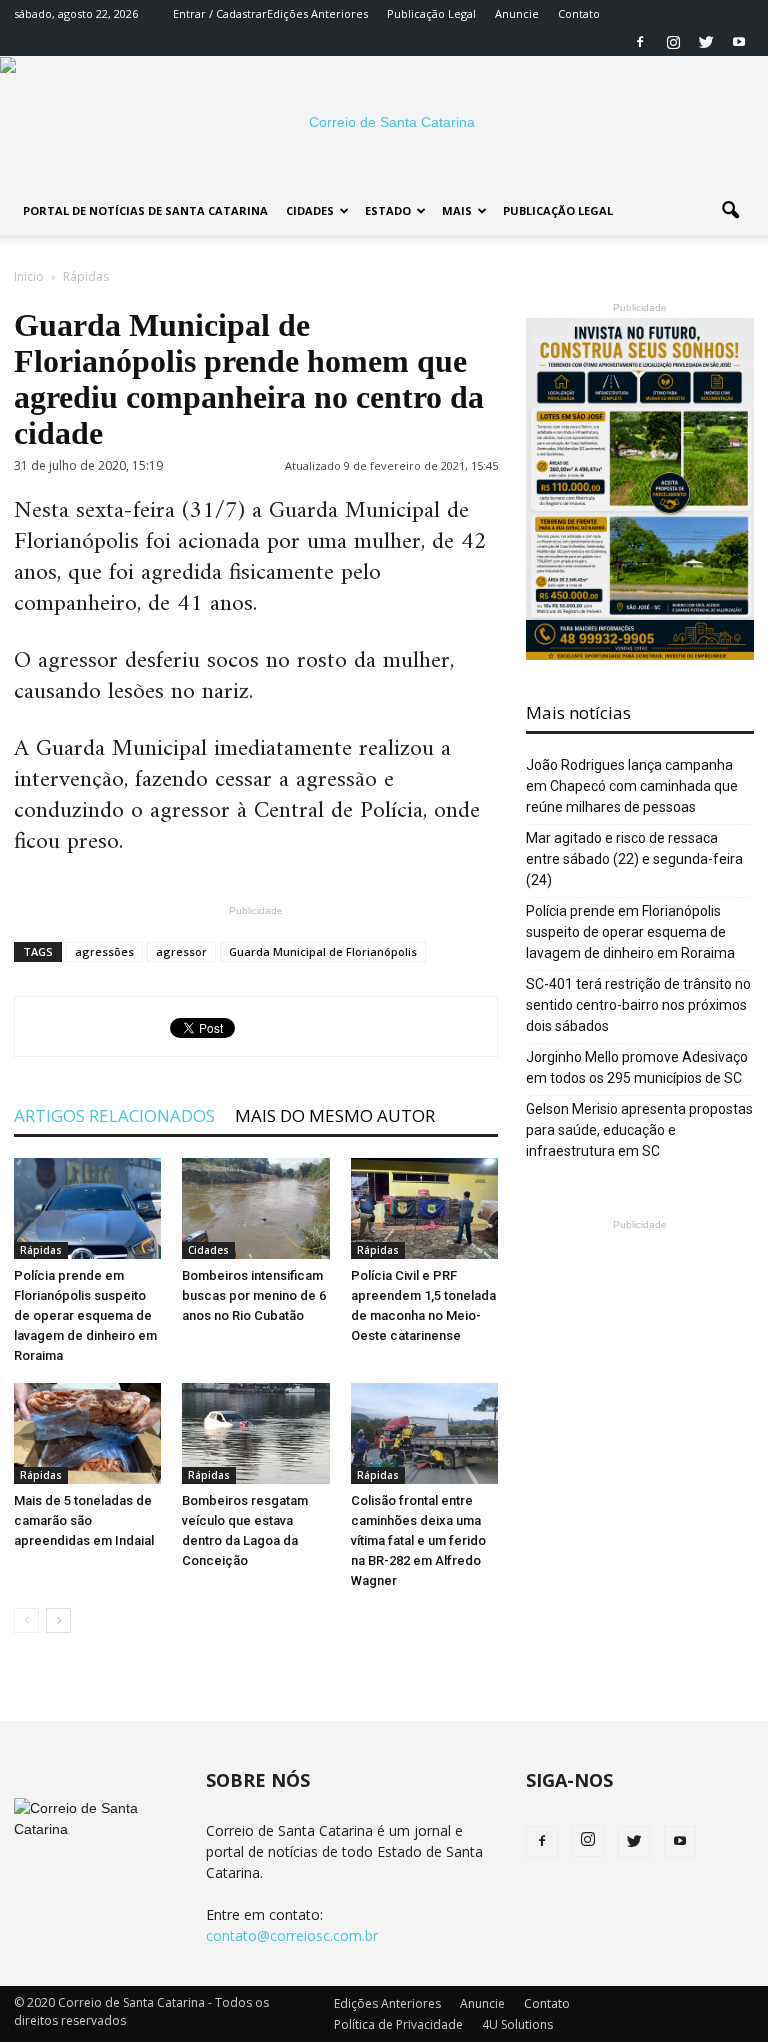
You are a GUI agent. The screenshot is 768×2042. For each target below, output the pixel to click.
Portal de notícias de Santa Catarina (145, 210)
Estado (388, 210)
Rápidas (41, 1250)
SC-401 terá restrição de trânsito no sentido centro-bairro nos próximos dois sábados (638, 1005)
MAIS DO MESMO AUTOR (335, 1115)
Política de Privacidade (398, 2024)
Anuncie (517, 13)
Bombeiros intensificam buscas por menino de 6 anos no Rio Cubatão (254, 1295)
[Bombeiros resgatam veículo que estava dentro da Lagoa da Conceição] (255, 1433)
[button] (730, 211)
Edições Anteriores (317, 13)
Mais (457, 210)
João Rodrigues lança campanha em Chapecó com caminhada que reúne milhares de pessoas (632, 786)
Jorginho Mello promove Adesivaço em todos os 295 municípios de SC (637, 1067)
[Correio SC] (384, 122)
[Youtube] (739, 42)
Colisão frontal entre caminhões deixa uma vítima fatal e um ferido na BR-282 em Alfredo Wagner (418, 1540)
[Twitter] (706, 42)
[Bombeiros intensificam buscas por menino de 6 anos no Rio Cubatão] (255, 1208)
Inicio (29, 276)
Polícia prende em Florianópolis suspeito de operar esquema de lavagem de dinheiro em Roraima (85, 1315)
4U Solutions (517, 2024)
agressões (104, 951)
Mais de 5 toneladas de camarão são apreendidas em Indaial (84, 1520)
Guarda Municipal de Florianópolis (323, 951)
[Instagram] (673, 42)
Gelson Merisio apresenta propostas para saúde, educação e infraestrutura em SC (639, 1130)
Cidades (310, 210)
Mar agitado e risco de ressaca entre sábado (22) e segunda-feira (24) (634, 859)
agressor (181, 951)
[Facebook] (640, 42)
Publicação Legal (431, 13)
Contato (579, 13)
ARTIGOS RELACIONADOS (114, 1115)
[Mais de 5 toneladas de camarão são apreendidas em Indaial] (87, 1433)
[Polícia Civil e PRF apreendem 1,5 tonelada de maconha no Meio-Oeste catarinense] (424, 1208)
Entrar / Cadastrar (220, 13)
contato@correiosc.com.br (292, 1935)
